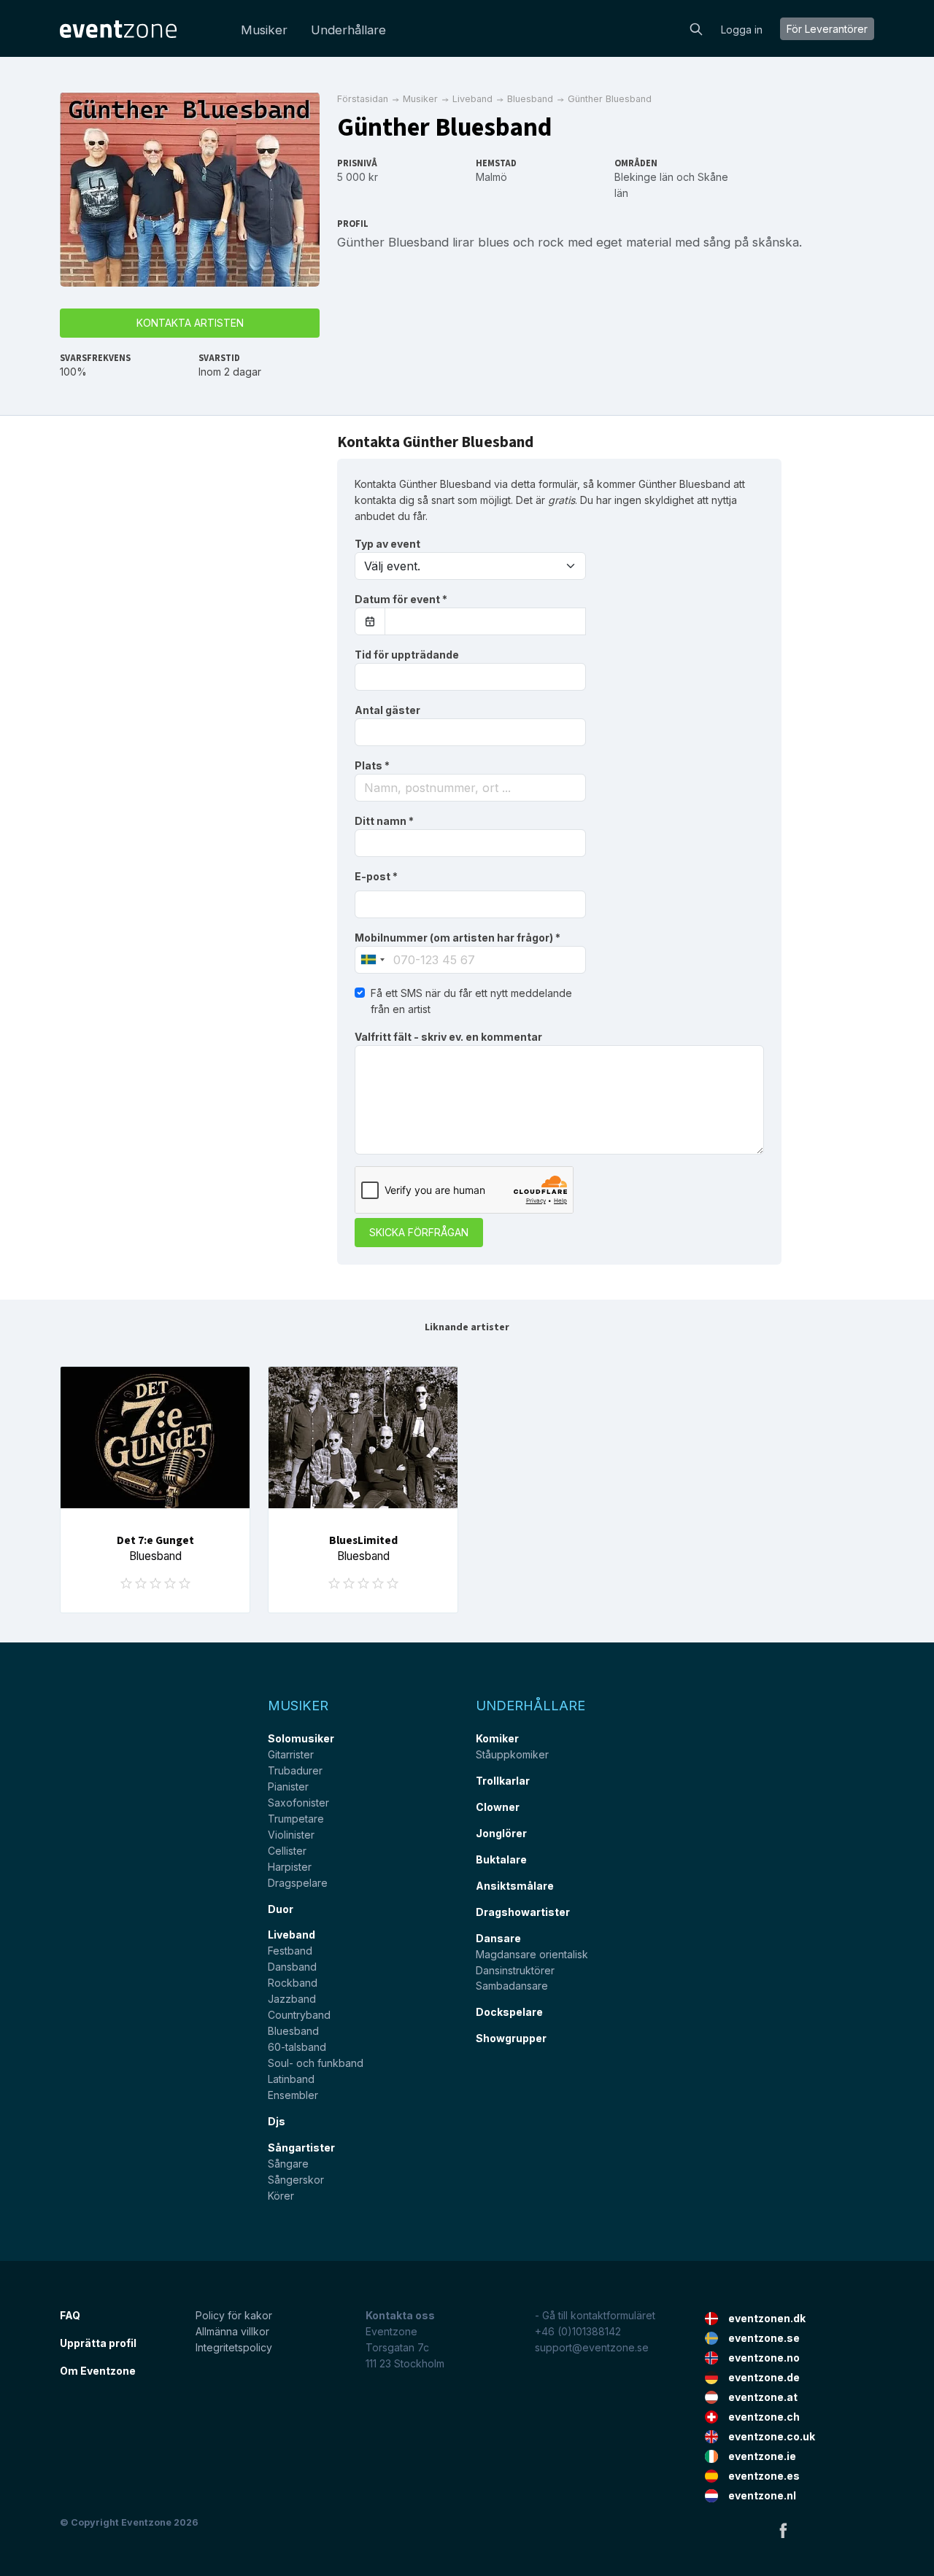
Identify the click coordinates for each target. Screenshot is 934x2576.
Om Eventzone (98, 2371)
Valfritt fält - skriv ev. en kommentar (448, 1037)
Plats (372, 765)
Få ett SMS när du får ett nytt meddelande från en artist (471, 1001)
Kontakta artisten (190, 323)
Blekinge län (644, 177)
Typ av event (387, 544)
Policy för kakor (234, 2315)
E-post (376, 876)
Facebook (783, 2530)
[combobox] (470, 788)
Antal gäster (387, 710)
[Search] (696, 28)
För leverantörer (827, 29)
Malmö (491, 177)
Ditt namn (384, 821)
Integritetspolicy (234, 2347)
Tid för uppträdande (407, 655)
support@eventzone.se (592, 2347)
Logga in (742, 30)
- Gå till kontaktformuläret (595, 2315)
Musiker (264, 30)
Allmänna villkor (232, 2331)
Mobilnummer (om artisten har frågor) (458, 938)
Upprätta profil (98, 2343)
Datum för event (401, 599)
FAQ (70, 2315)
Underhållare (348, 30)
